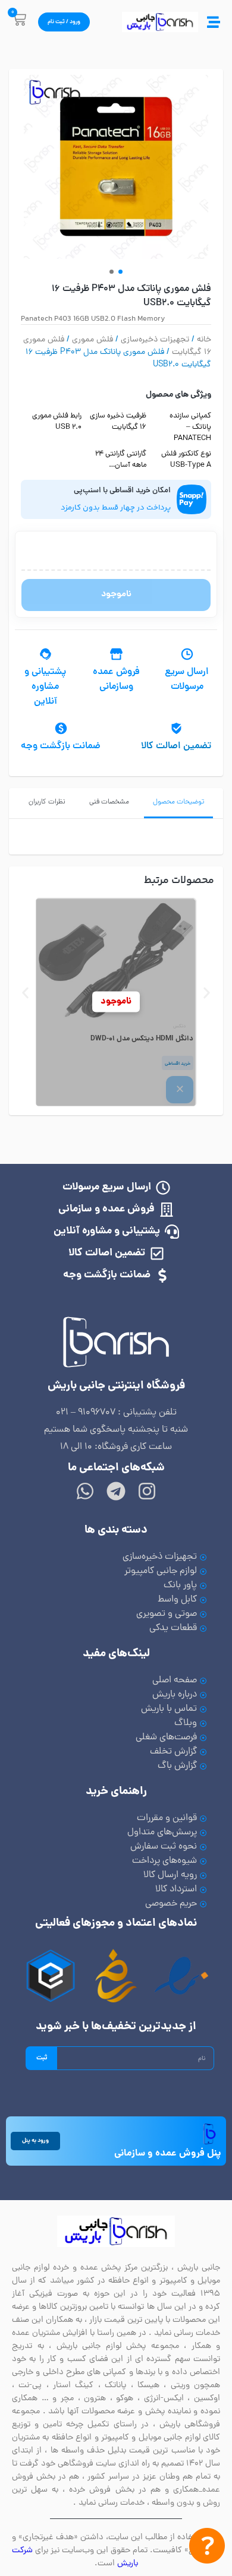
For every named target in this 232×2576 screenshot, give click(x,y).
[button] (112, 272)
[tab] (178, 803)
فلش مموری (93, 340)
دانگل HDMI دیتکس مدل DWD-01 (142, 1039)
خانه (204, 340)
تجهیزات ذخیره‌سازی (155, 340)
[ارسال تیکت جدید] (207, 2548)
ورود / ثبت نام (64, 22)
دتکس (179, 1026)
